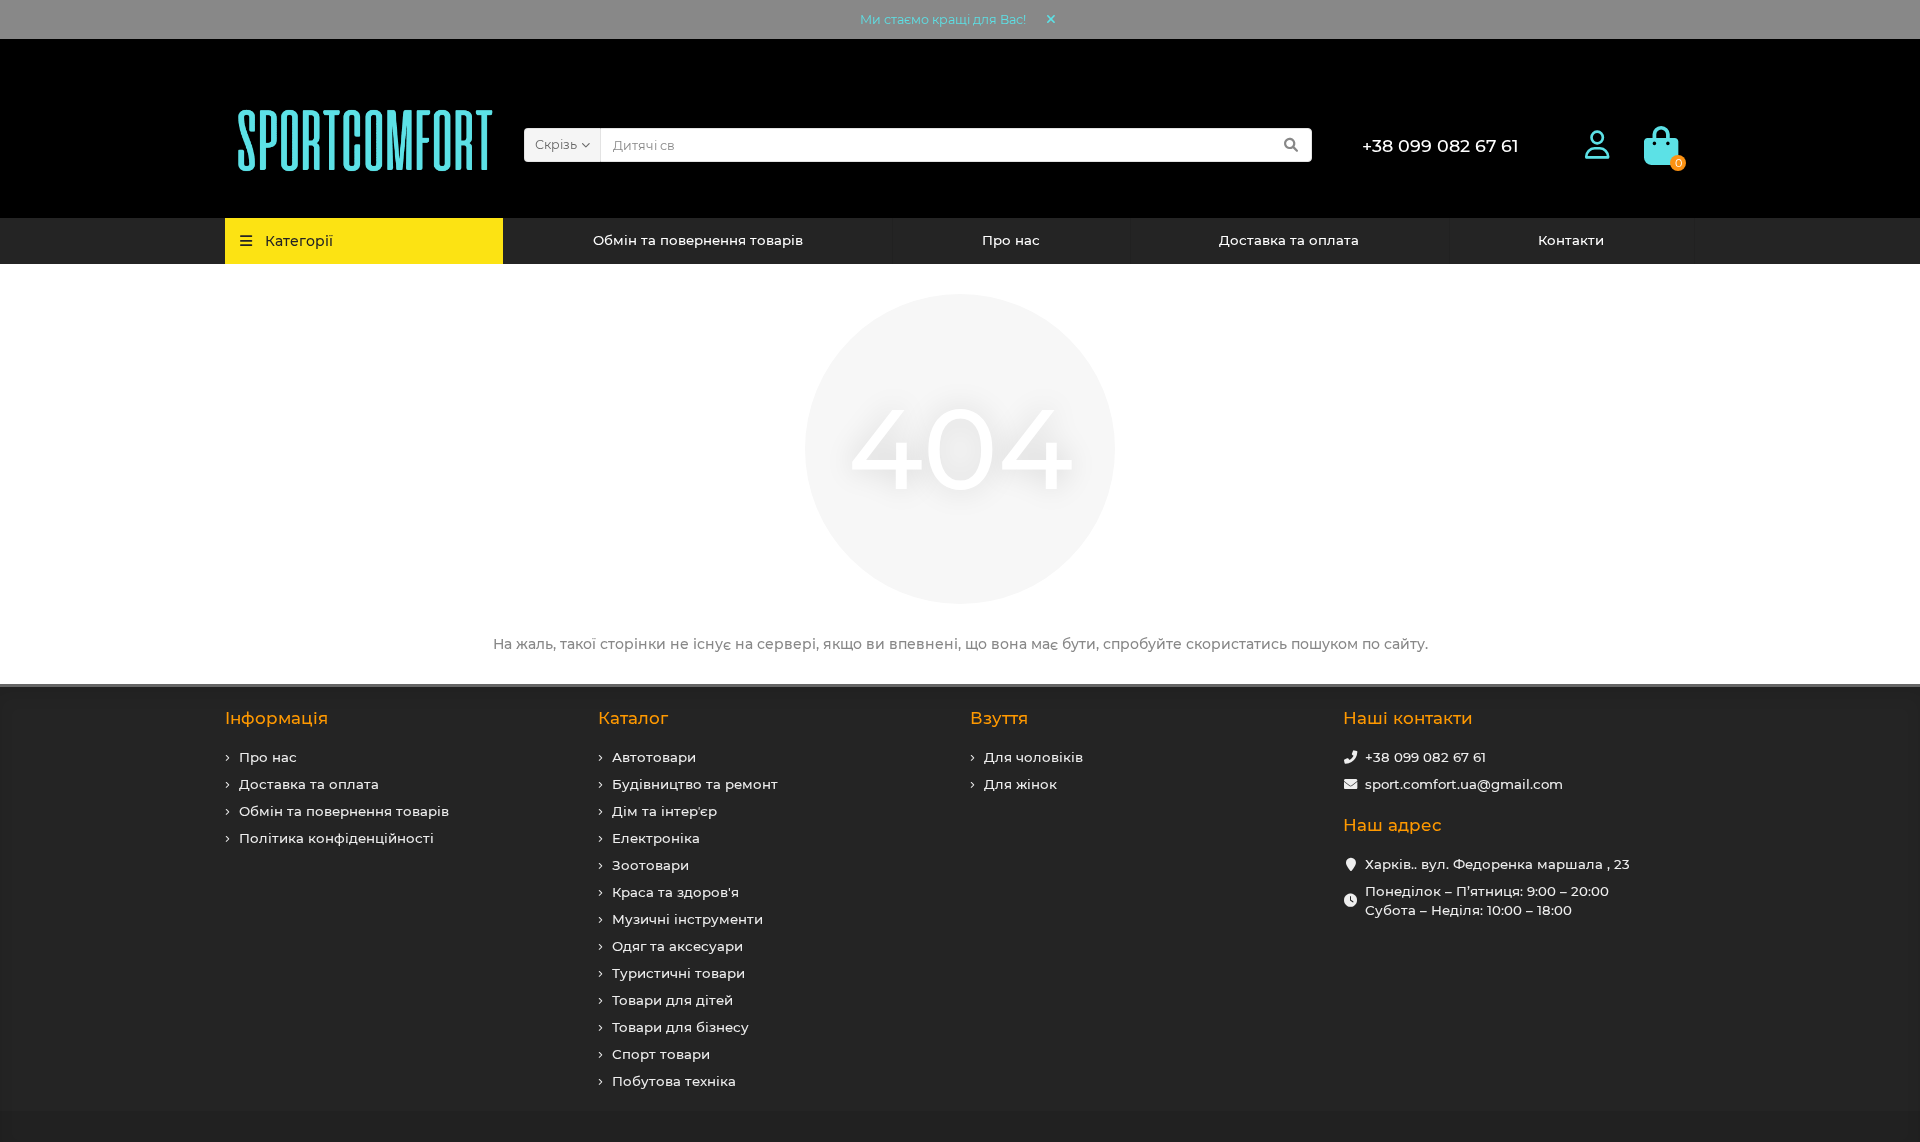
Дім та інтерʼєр (664, 811)
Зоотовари (650, 865)
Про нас (1011, 240)
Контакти (1571, 240)
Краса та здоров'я (675, 892)
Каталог (633, 718)
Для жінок (1020, 784)
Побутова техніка (674, 1081)
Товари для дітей (672, 1000)
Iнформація (276, 718)
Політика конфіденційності (336, 838)
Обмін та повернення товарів (698, 240)
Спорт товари (661, 1054)
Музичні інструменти (687, 919)
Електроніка (656, 838)
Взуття (999, 718)
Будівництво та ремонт (695, 784)
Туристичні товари (678, 973)
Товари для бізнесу (680, 1027)
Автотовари (654, 757)
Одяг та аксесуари (677, 946)
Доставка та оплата (1289, 240)
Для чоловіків (1033, 757)
